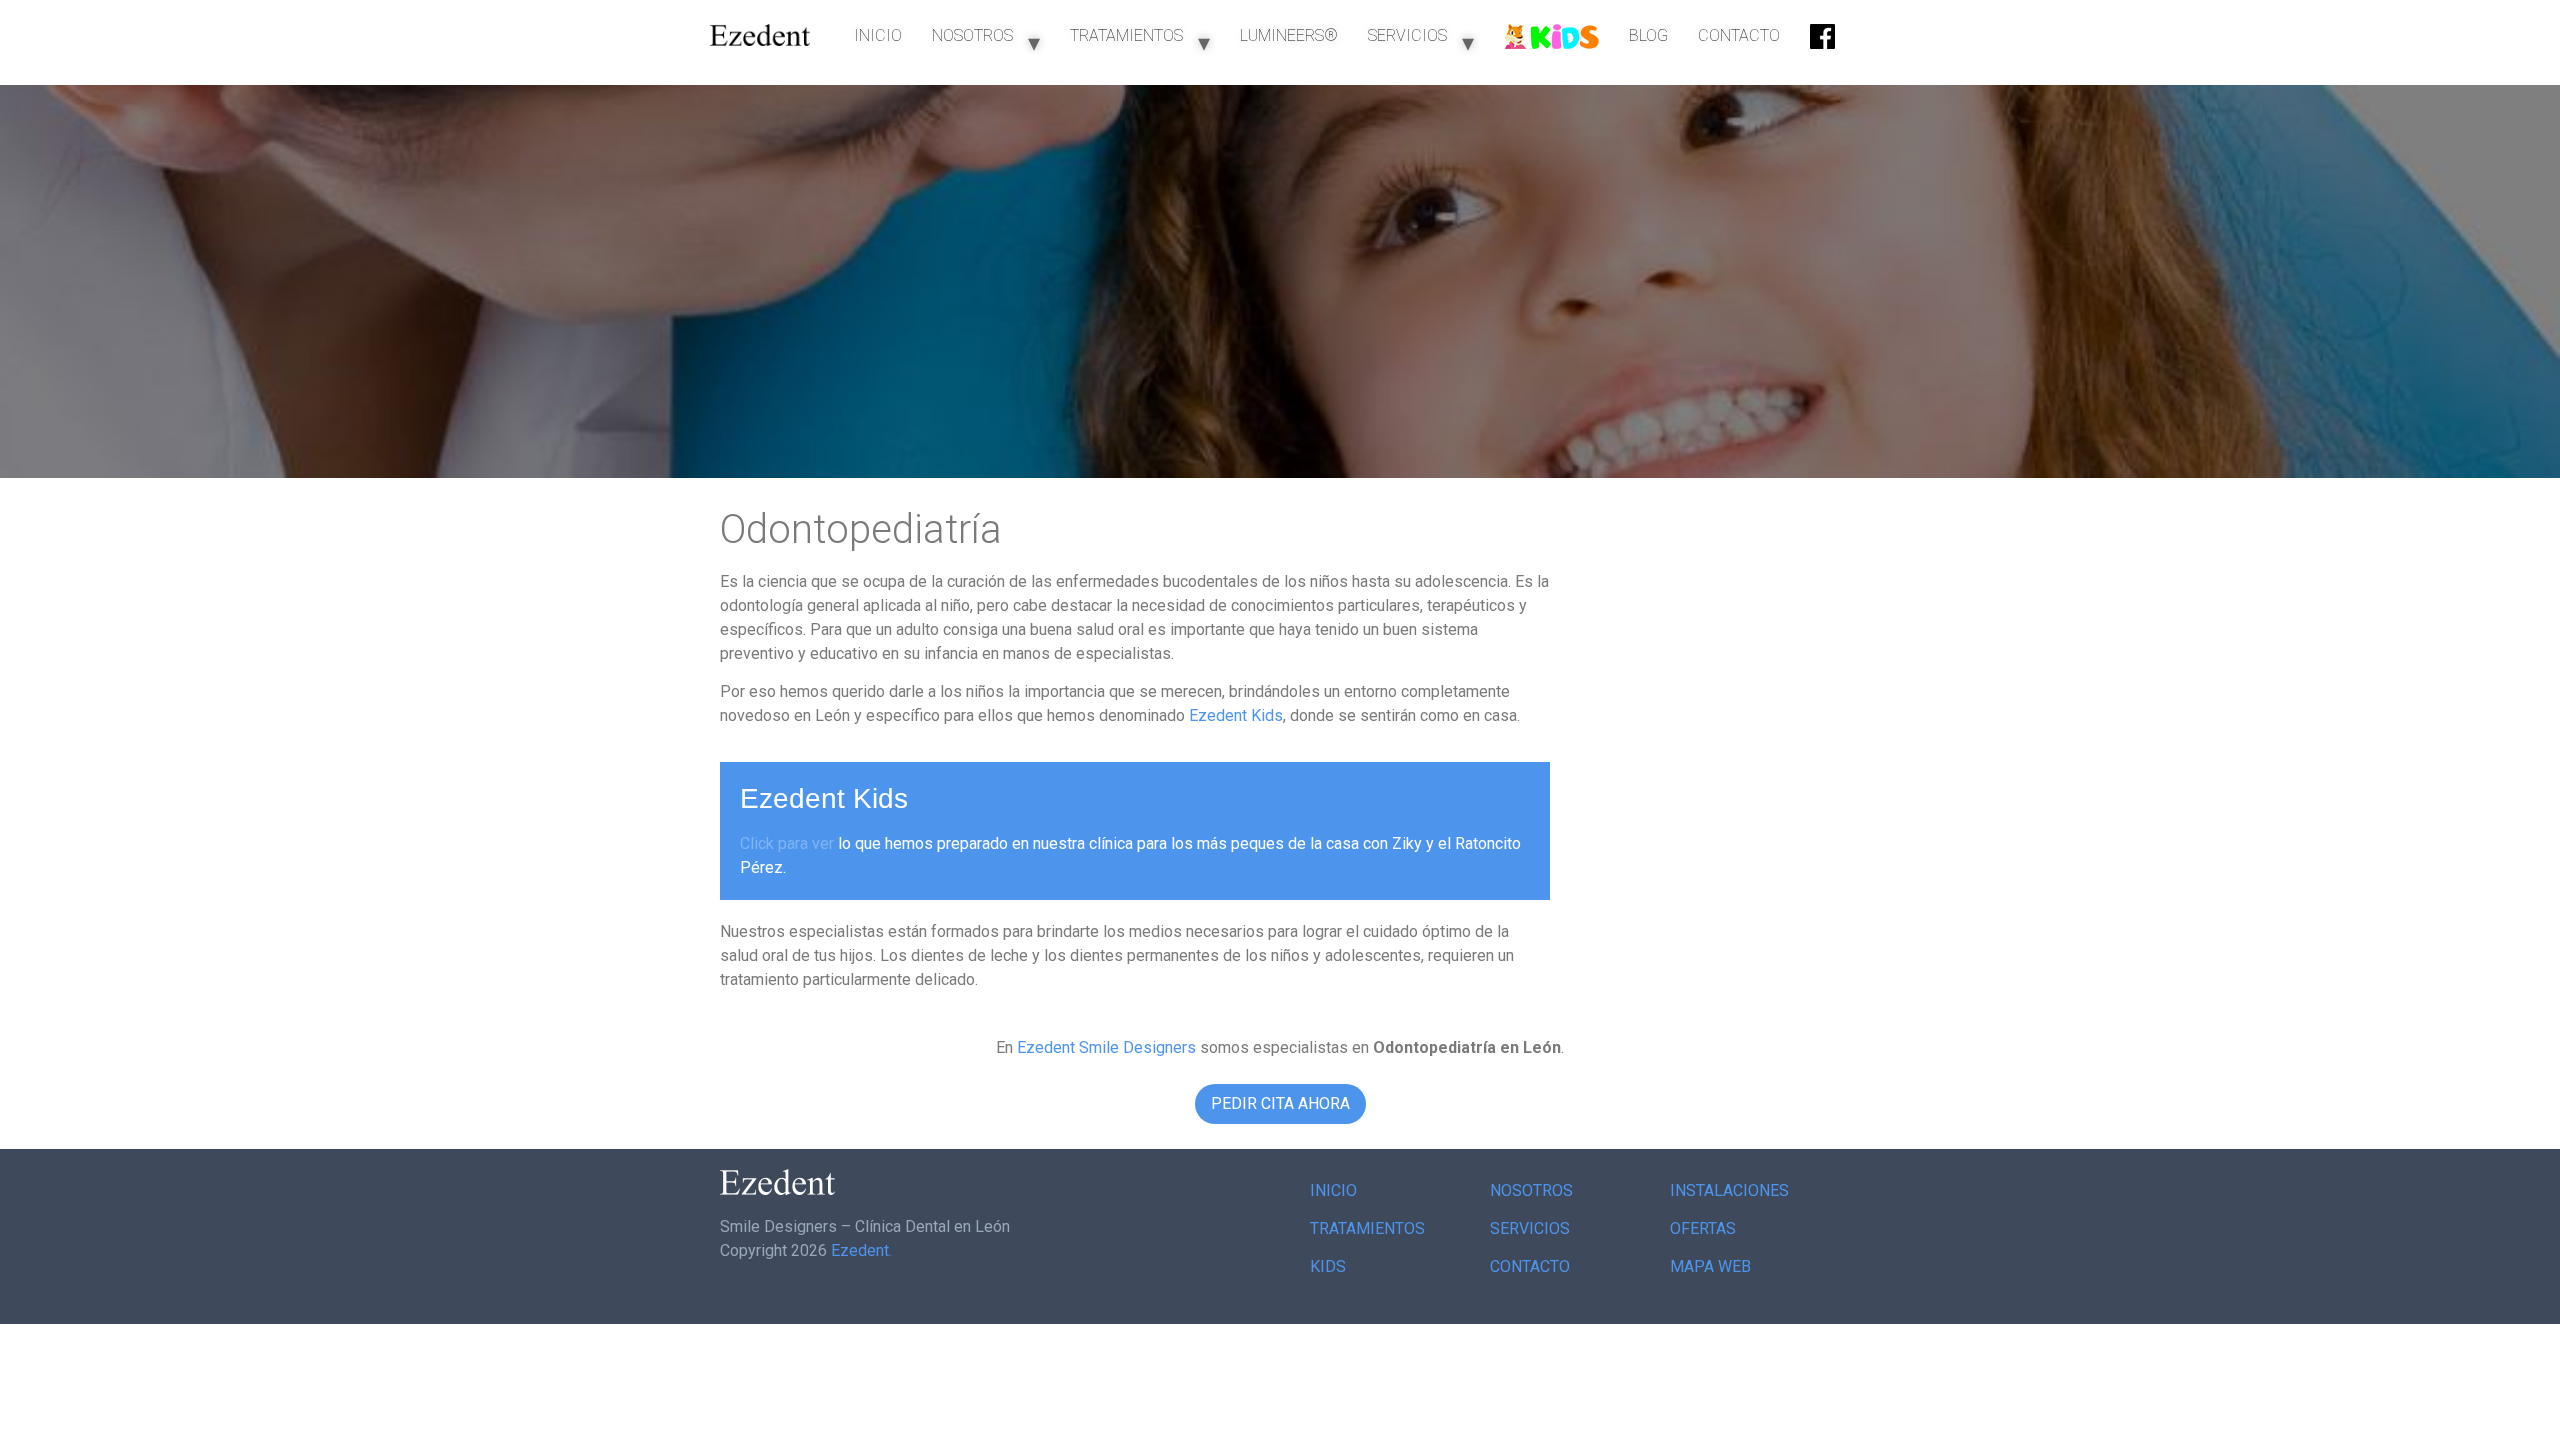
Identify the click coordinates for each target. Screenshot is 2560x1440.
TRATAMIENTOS (1126, 35)
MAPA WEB (1710, 1266)
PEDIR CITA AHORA (1280, 1103)
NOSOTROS (972, 35)
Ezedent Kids (1236, 715)
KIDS (1328, 1266)
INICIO (878, 35)
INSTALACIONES (1729, 1190)
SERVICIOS (1407, 35)
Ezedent (860, 1250)
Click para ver (787, 843)
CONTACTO (1739, 35)
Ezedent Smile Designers (1106, 1047)
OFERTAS (1703, 1228)
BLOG (1648, 35)
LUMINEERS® (1289, 35)
